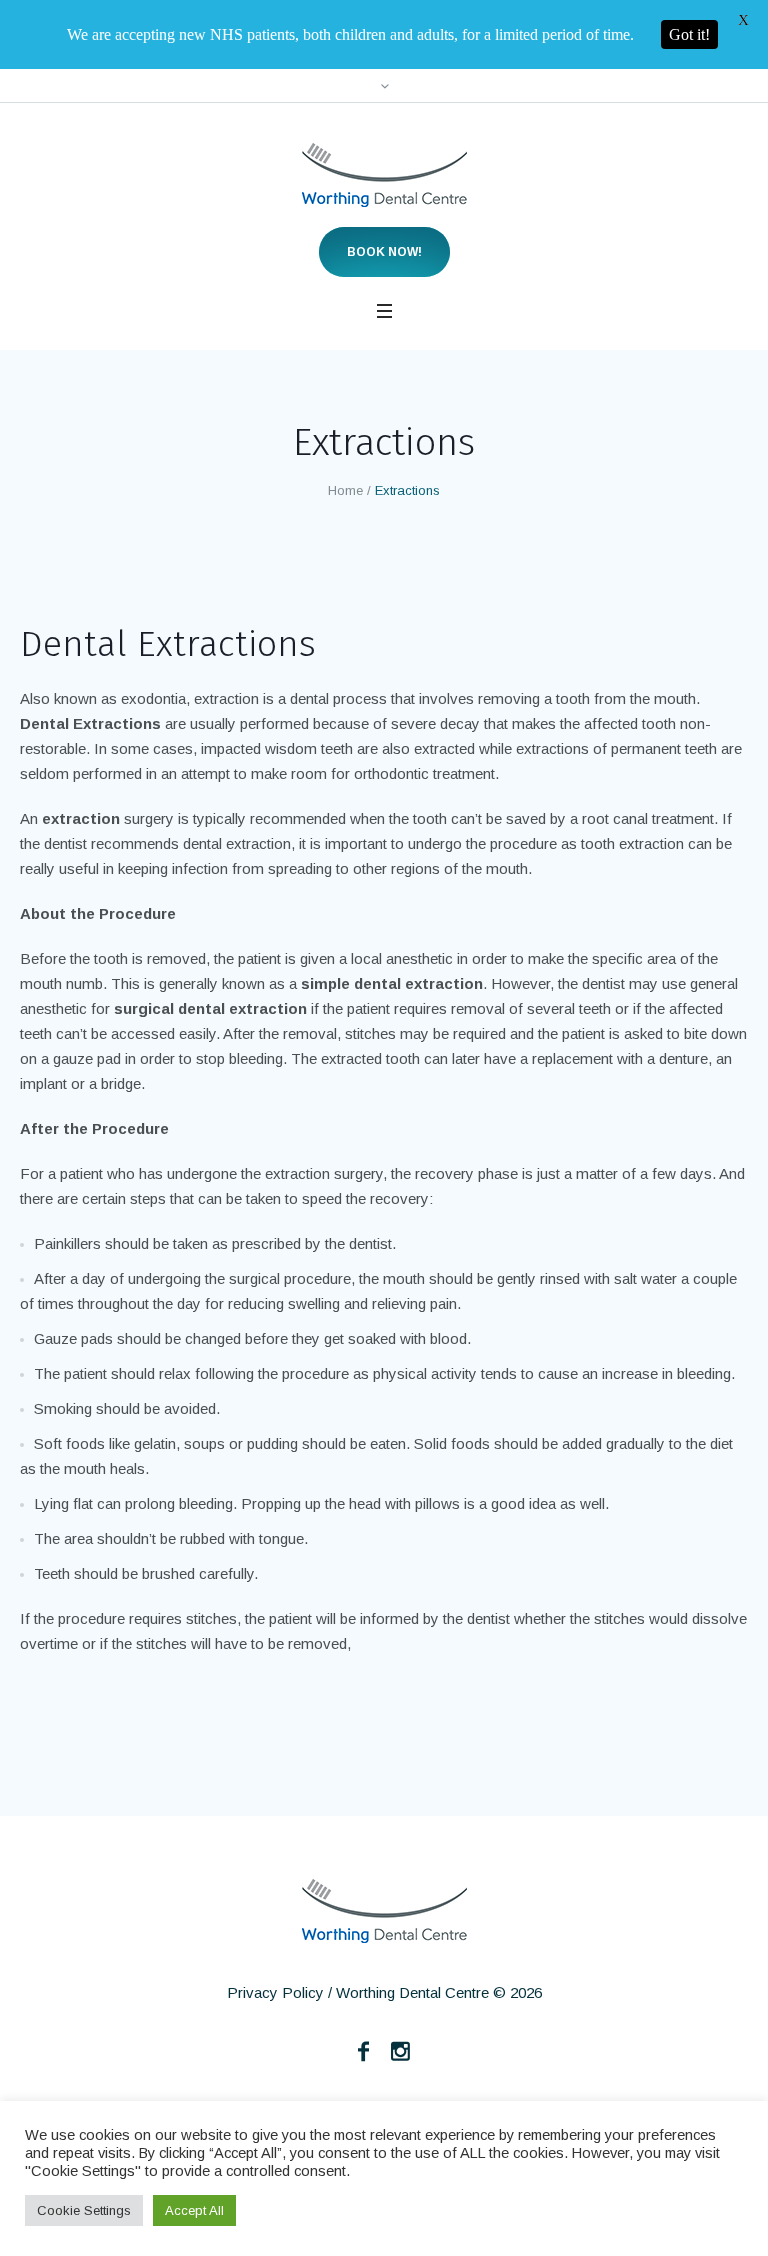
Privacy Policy (275, 1992)
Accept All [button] (194, 2210)
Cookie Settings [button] (84, 2210)
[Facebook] (364, 2051)
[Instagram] (401, 2051)
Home (345, 490)
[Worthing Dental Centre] (384, 175)
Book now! (384, 252)
